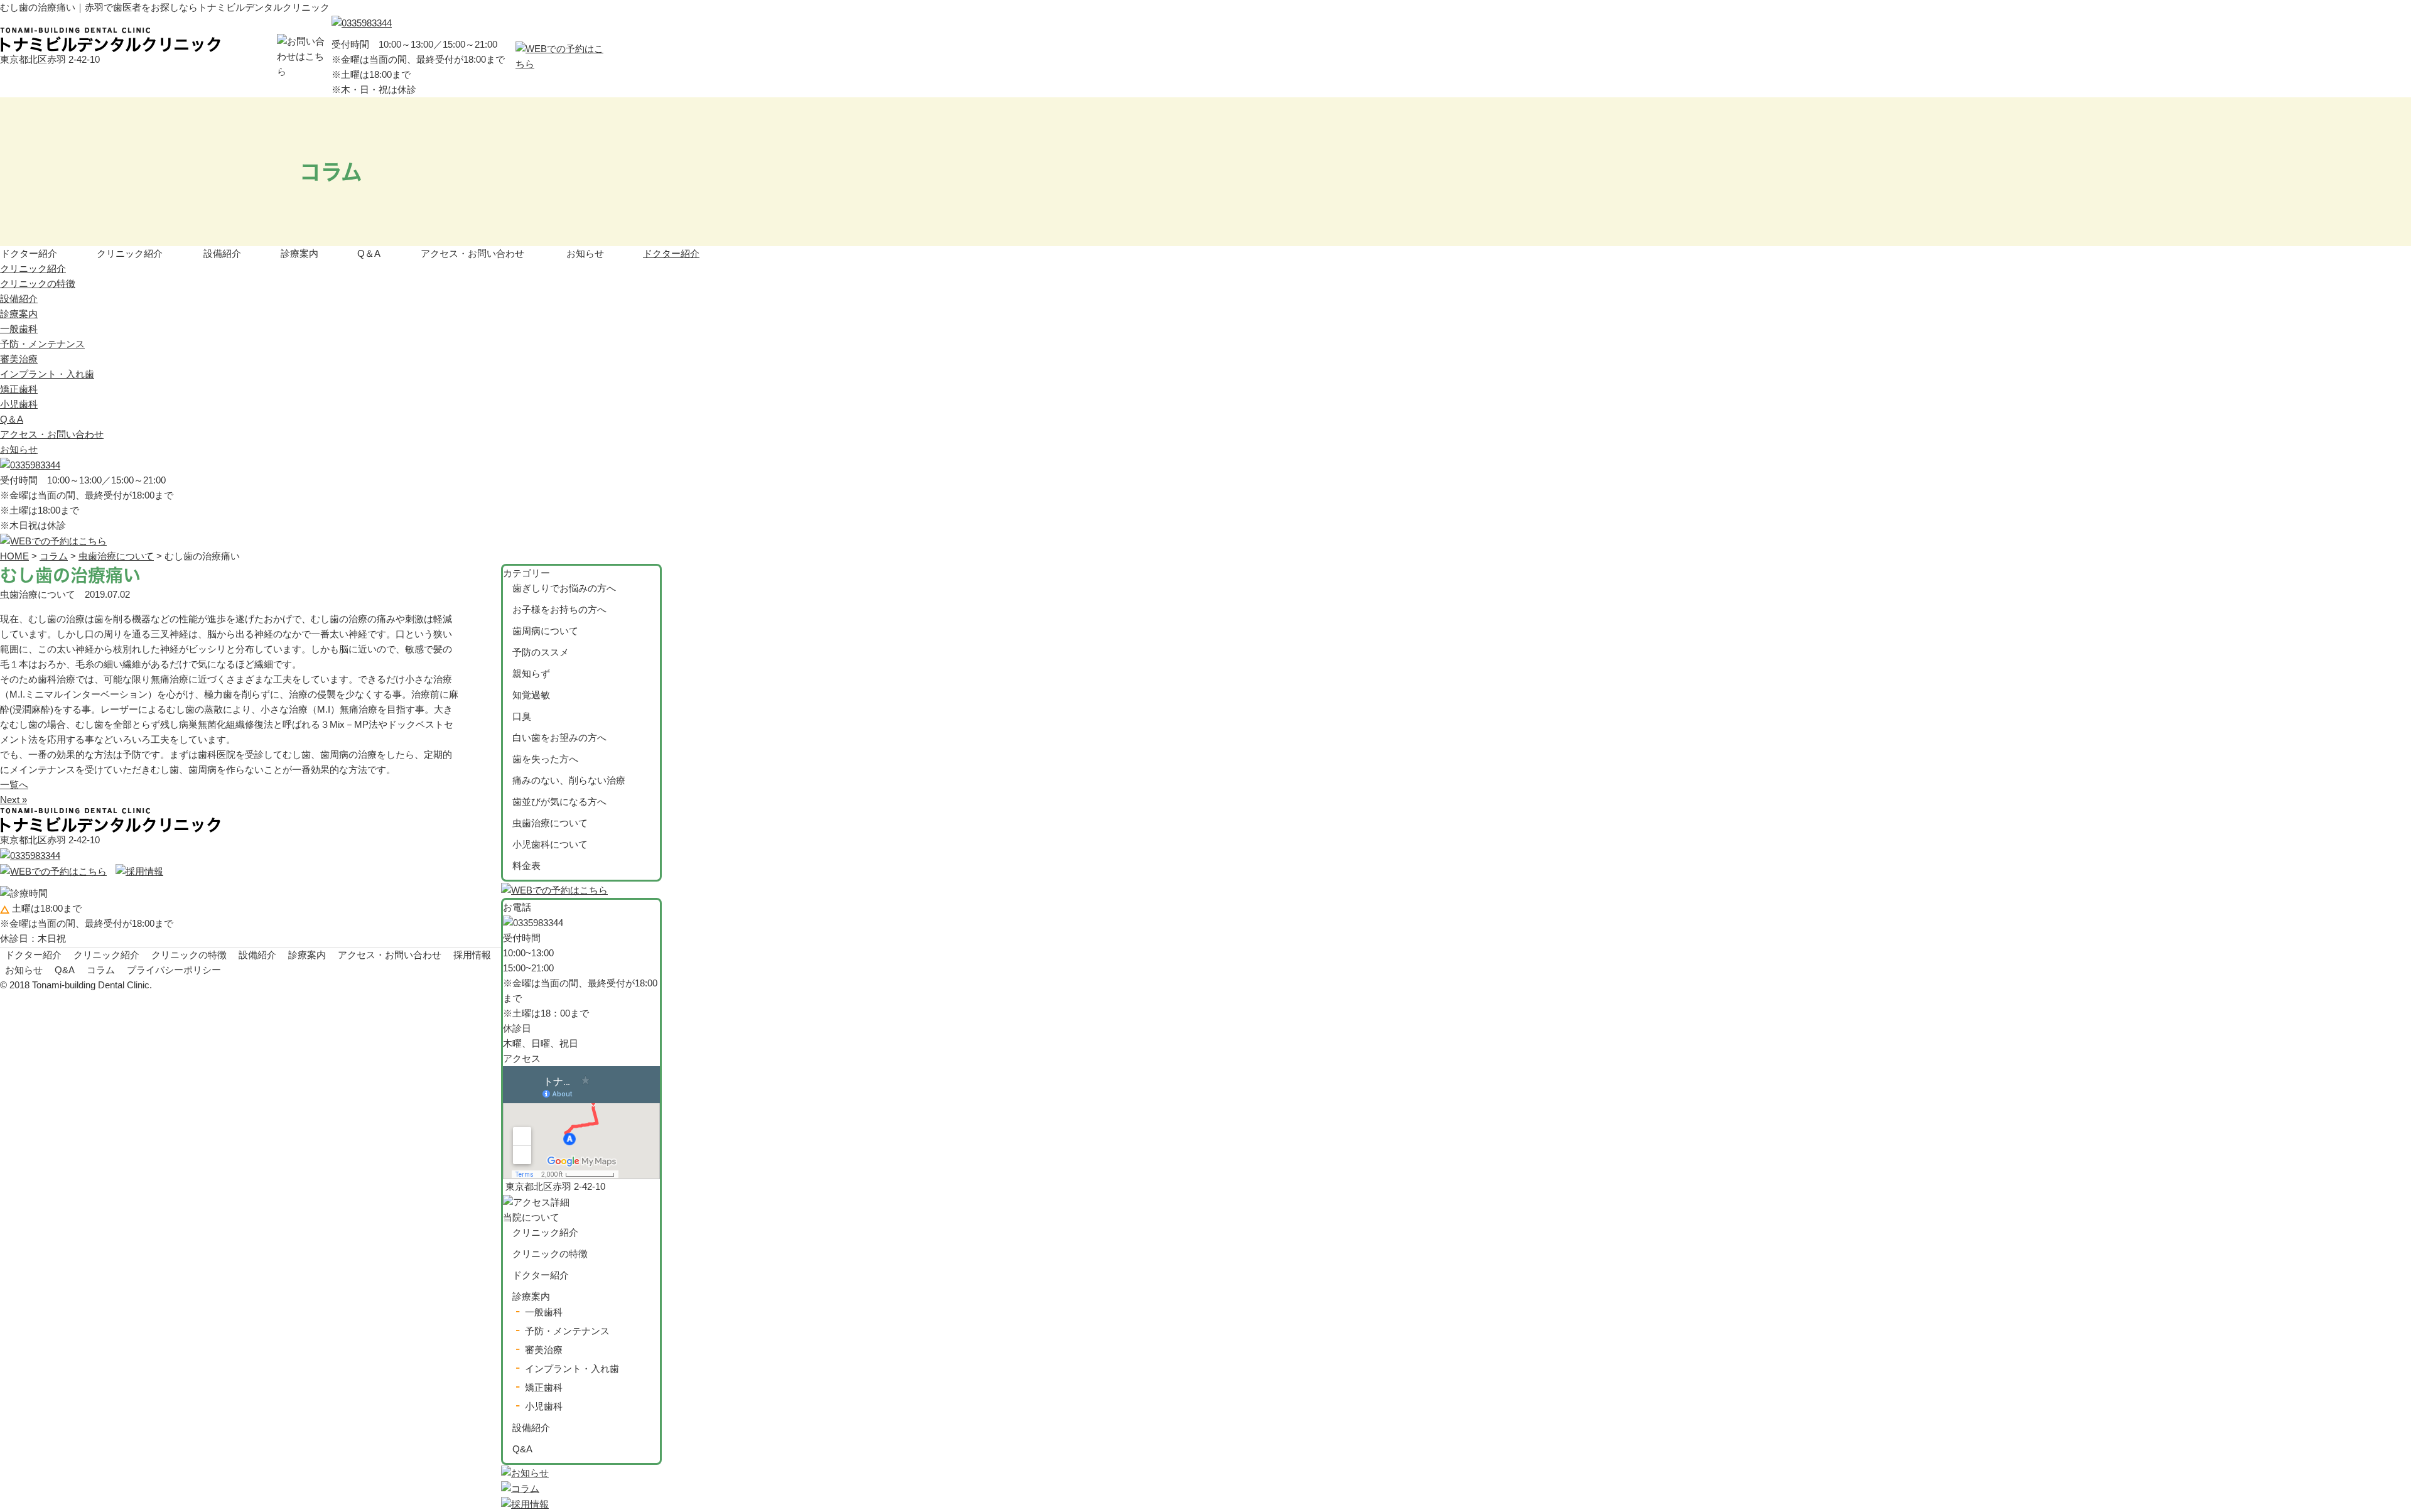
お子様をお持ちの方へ (559, 609)
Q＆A (369, 253)
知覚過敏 (531, 695)
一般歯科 (19, 329)
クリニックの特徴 (38, 283)
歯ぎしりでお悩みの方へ (564, 588)
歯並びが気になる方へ (559, 802)
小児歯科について (550, 844)
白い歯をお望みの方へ (559, 737)
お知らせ (585, 253)
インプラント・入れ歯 (47, 374)
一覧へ (14, 785)
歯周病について (545, 631)
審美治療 (19, 359)
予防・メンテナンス (42, 344)
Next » (13, 800)
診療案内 (299, 253)
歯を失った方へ (545, 759)
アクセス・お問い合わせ (472, 253)
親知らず (531, 673)
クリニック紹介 (130, 253)
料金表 (526, 866)
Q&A (522, 1449)
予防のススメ (541, 652)
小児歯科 (19, 404)
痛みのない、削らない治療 (569, 780)
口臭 (522, 716)
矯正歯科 (19, 389)
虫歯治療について (550, 823)
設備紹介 (222, 253)
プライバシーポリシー (174, 970)
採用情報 (472, 955)
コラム (101, 970)
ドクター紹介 (29, 253)
